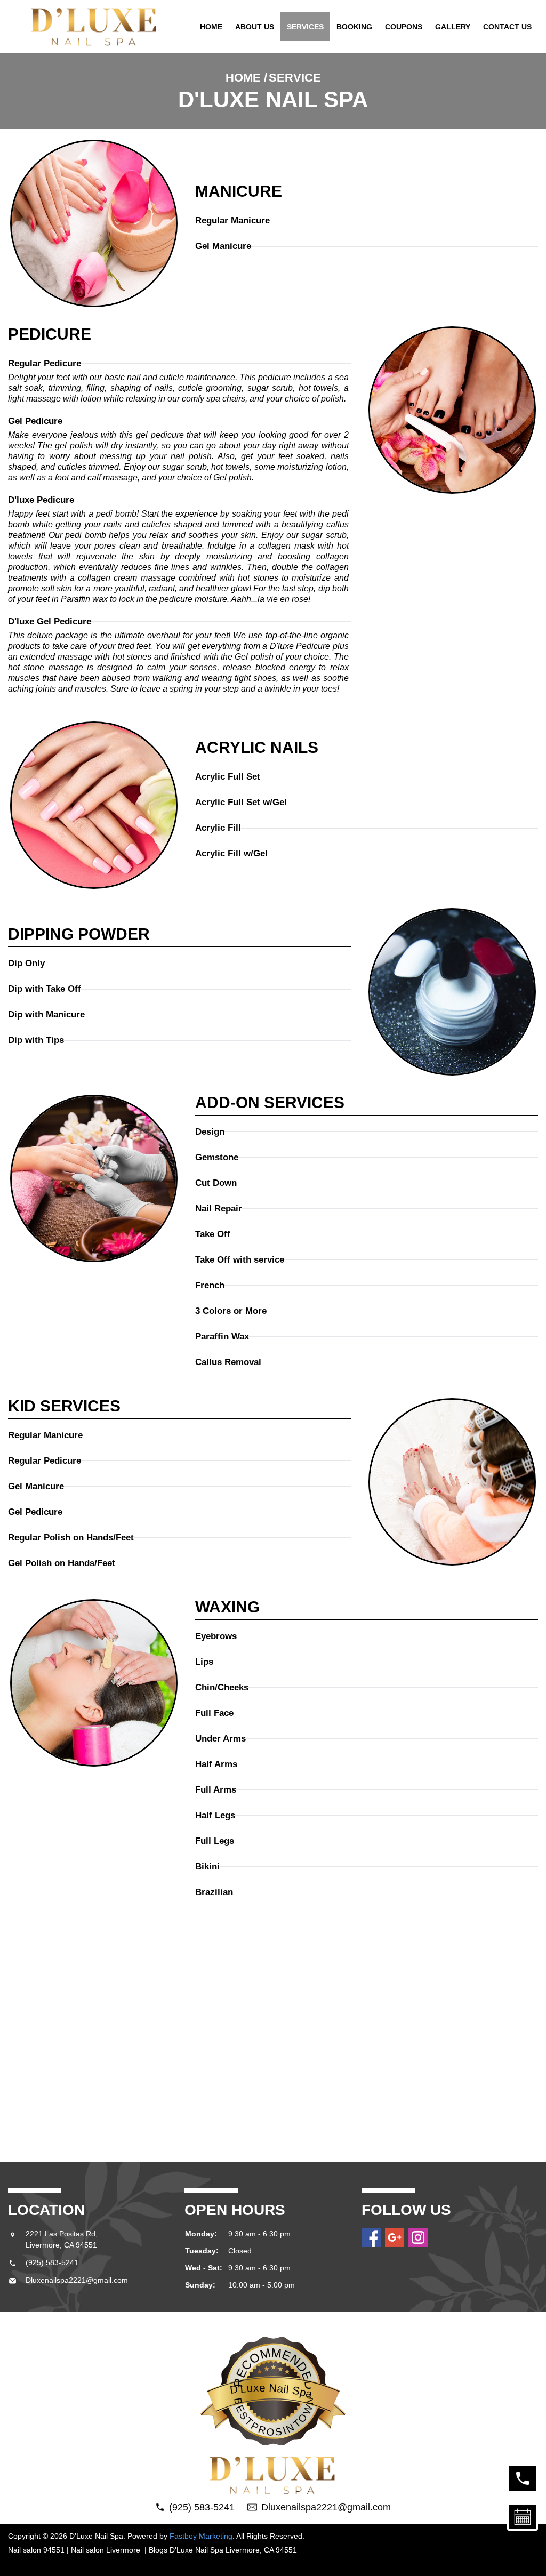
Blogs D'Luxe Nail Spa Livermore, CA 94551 (223, 2550)
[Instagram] (418, 2237)
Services (305, 27)
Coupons (404, 27)
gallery (453, 27)
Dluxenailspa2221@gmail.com (77, 2280)
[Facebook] (371, 2237)
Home (211, 27)
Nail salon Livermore (107, 2550)
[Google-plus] (395, 2237)
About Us (255, 27)
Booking (354, 27)
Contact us (507, 27)
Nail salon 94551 (36, 2550)
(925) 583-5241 (52, 2262)
